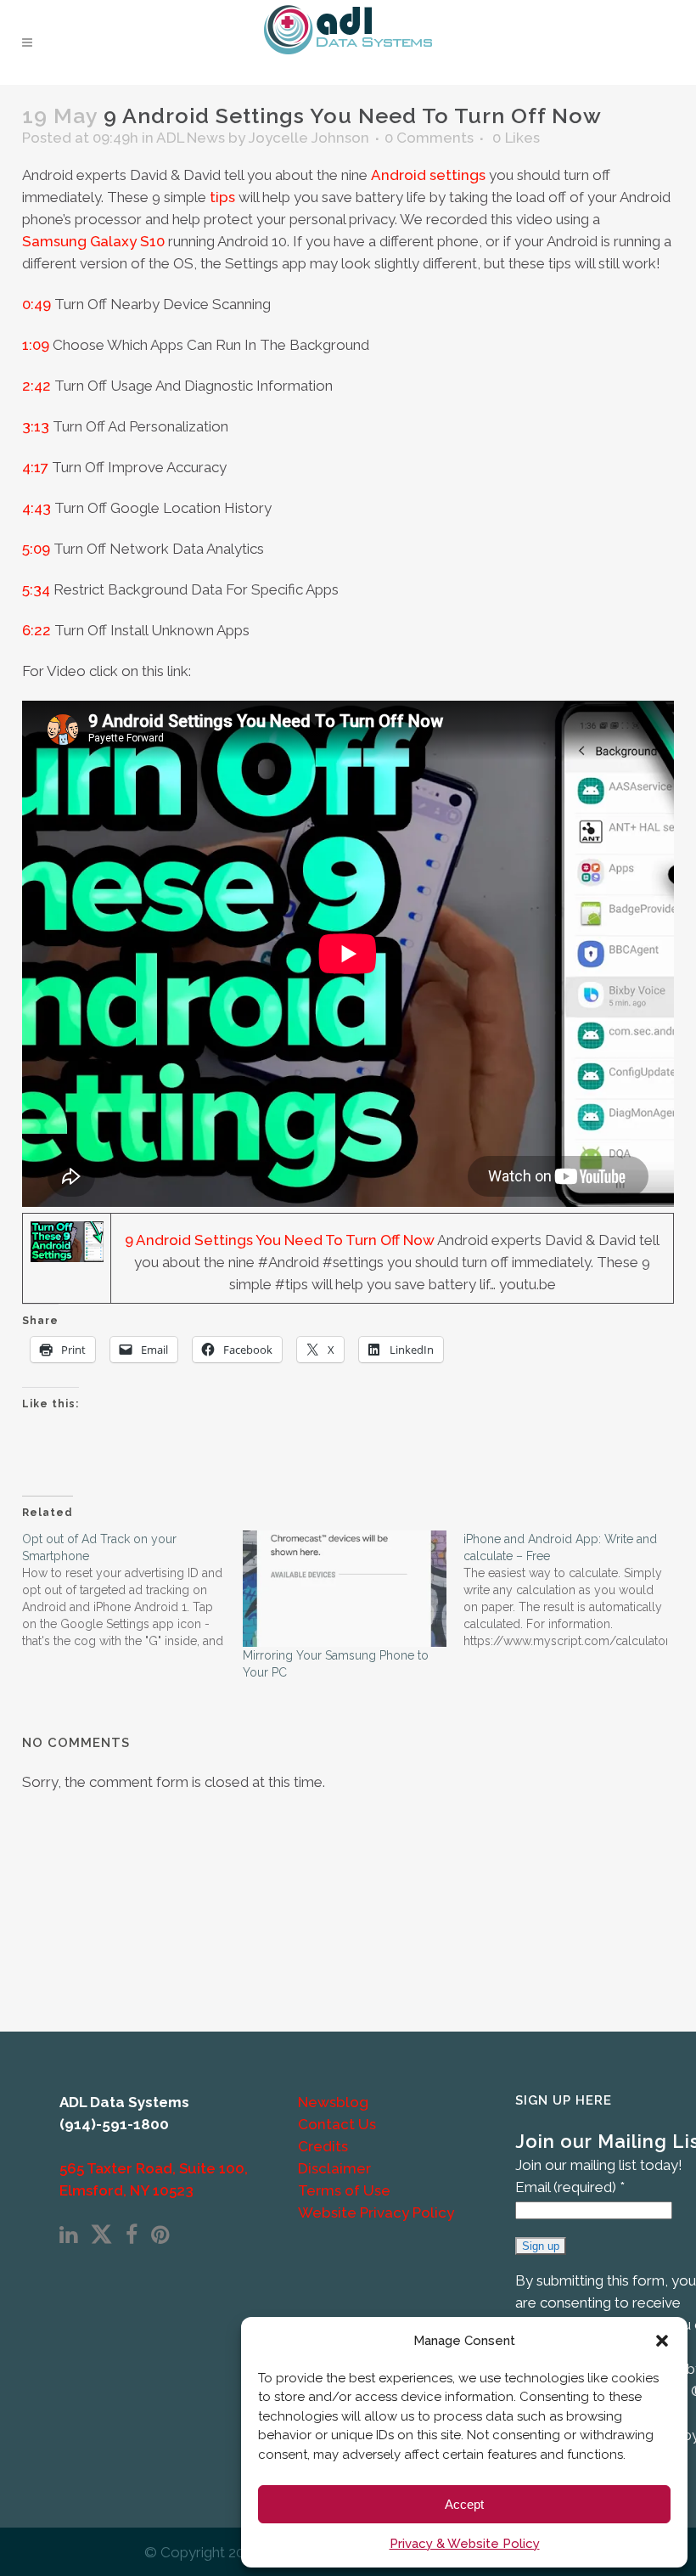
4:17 (35, 467)
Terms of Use (344, 2190)
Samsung (54, 241)
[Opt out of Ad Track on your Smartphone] (132, 1590)
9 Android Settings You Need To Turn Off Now (280, 1240)
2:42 (36, 386)
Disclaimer (334, 2168)
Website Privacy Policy (376, 2212)
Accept (464, 2504)
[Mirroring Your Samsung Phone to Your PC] (345, 1589)
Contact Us (337, 2124)
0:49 (36, 304)
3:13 (36, 426)
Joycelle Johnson (309, 138)
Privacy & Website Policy (465, 2544)
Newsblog (333, 2102)
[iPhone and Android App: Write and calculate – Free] (574, 1590)
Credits (323, 2146)
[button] (662, 2341)
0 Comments (429, 138)
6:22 (36, 630)
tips (222, 197)
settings (457, 175)
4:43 (36, 508)
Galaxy (113, 241)
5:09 (36, 549)
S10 (152, 241)
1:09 (36, 345)
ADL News (191, 138)
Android (399, 175)
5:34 (36, 589)
